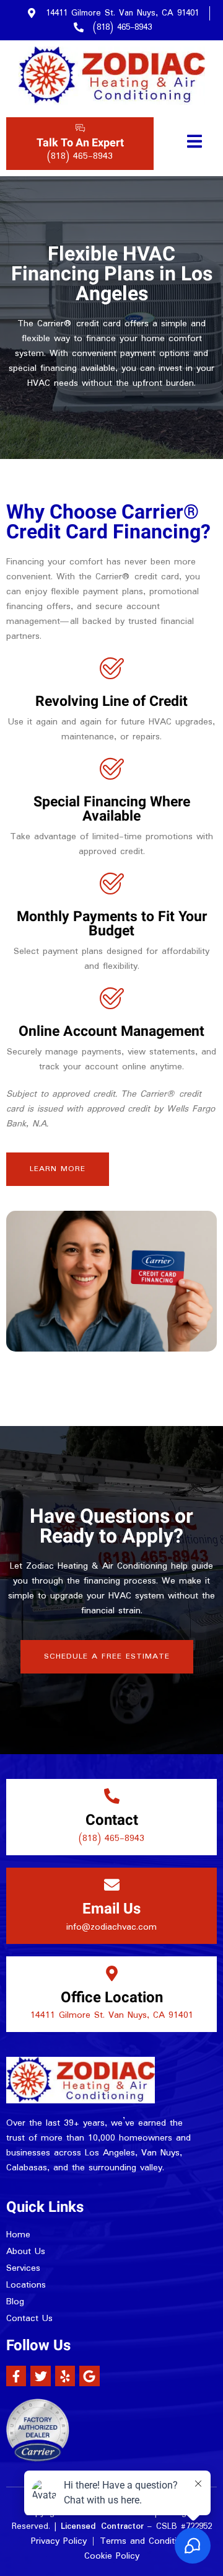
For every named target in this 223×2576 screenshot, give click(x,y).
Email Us (111, 1909)
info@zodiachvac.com (111, 1927)
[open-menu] (195, 143)
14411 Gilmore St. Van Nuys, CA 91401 (112, 2015)
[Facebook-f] (16, 2376)
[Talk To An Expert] (80, 128)
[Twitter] (40, 2376)
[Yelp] (65, 2376)
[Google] (89, 2376)
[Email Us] (112, 1885)
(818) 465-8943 (80, 156)
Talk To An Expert (80, 143)
